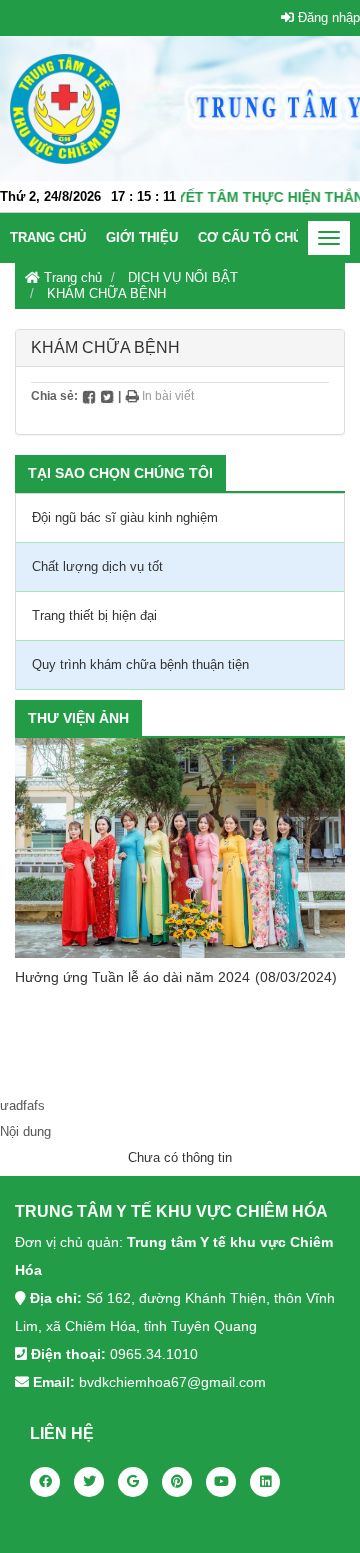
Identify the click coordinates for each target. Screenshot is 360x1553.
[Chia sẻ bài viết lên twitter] (107, 396)
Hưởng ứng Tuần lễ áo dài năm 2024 (132, 977)
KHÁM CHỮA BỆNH (106, 293)
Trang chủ (48, 237)
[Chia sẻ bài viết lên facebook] (89, 396)
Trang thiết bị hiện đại (94, 615)
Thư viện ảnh (78, 718)
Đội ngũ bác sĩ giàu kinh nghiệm (125, 517)
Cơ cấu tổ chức (255, 237)
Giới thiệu (142, 237)
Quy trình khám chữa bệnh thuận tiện (140, 664)
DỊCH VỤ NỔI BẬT (183, 277)
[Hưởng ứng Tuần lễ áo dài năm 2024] (180, 848)
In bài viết (166, 396)
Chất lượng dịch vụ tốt (97, 566)
